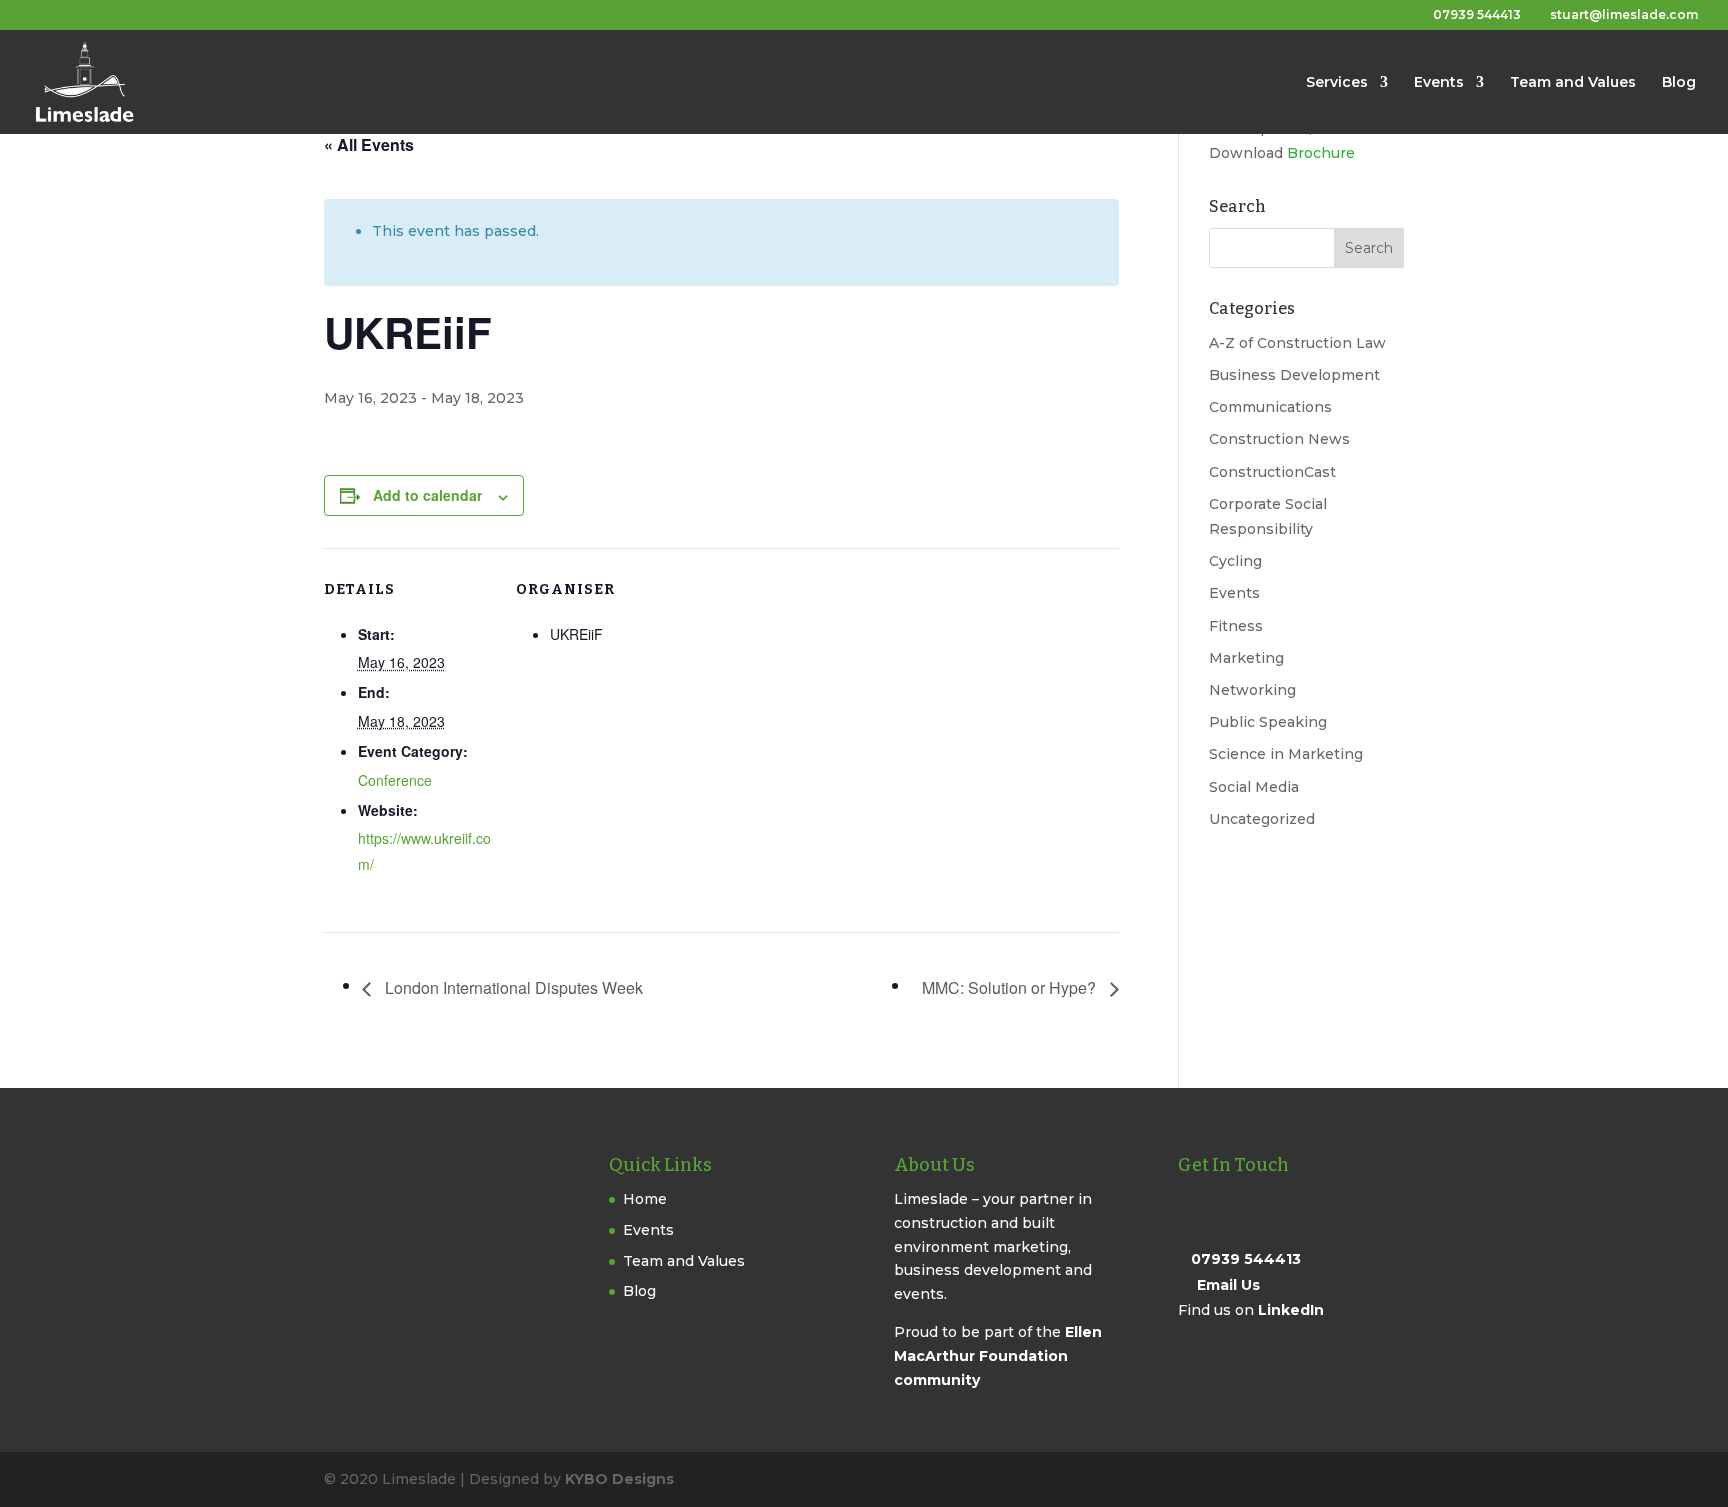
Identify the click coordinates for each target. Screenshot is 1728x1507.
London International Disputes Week (512, 987)
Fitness (1236, 626)
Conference (395, 780)
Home (645, 1199)
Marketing (1246, 658)
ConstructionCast (1272, 472)
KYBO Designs (619, 1479)
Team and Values (1573, 83)
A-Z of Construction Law (1297, 343)
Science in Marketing (1286, 754)
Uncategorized (1262, 819)
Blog (1679, 83)
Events (1439, 83)
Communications (1270, 407)
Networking (1252, 690)
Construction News (1279, 439)
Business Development (1294, 375)
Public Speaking (1268, 722)
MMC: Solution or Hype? (1011, 987)
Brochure (1321, 153)
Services (1337, 83)
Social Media (1254, 787)
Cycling (1235, 561)
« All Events (369, 144)
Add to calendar (427, 495)
